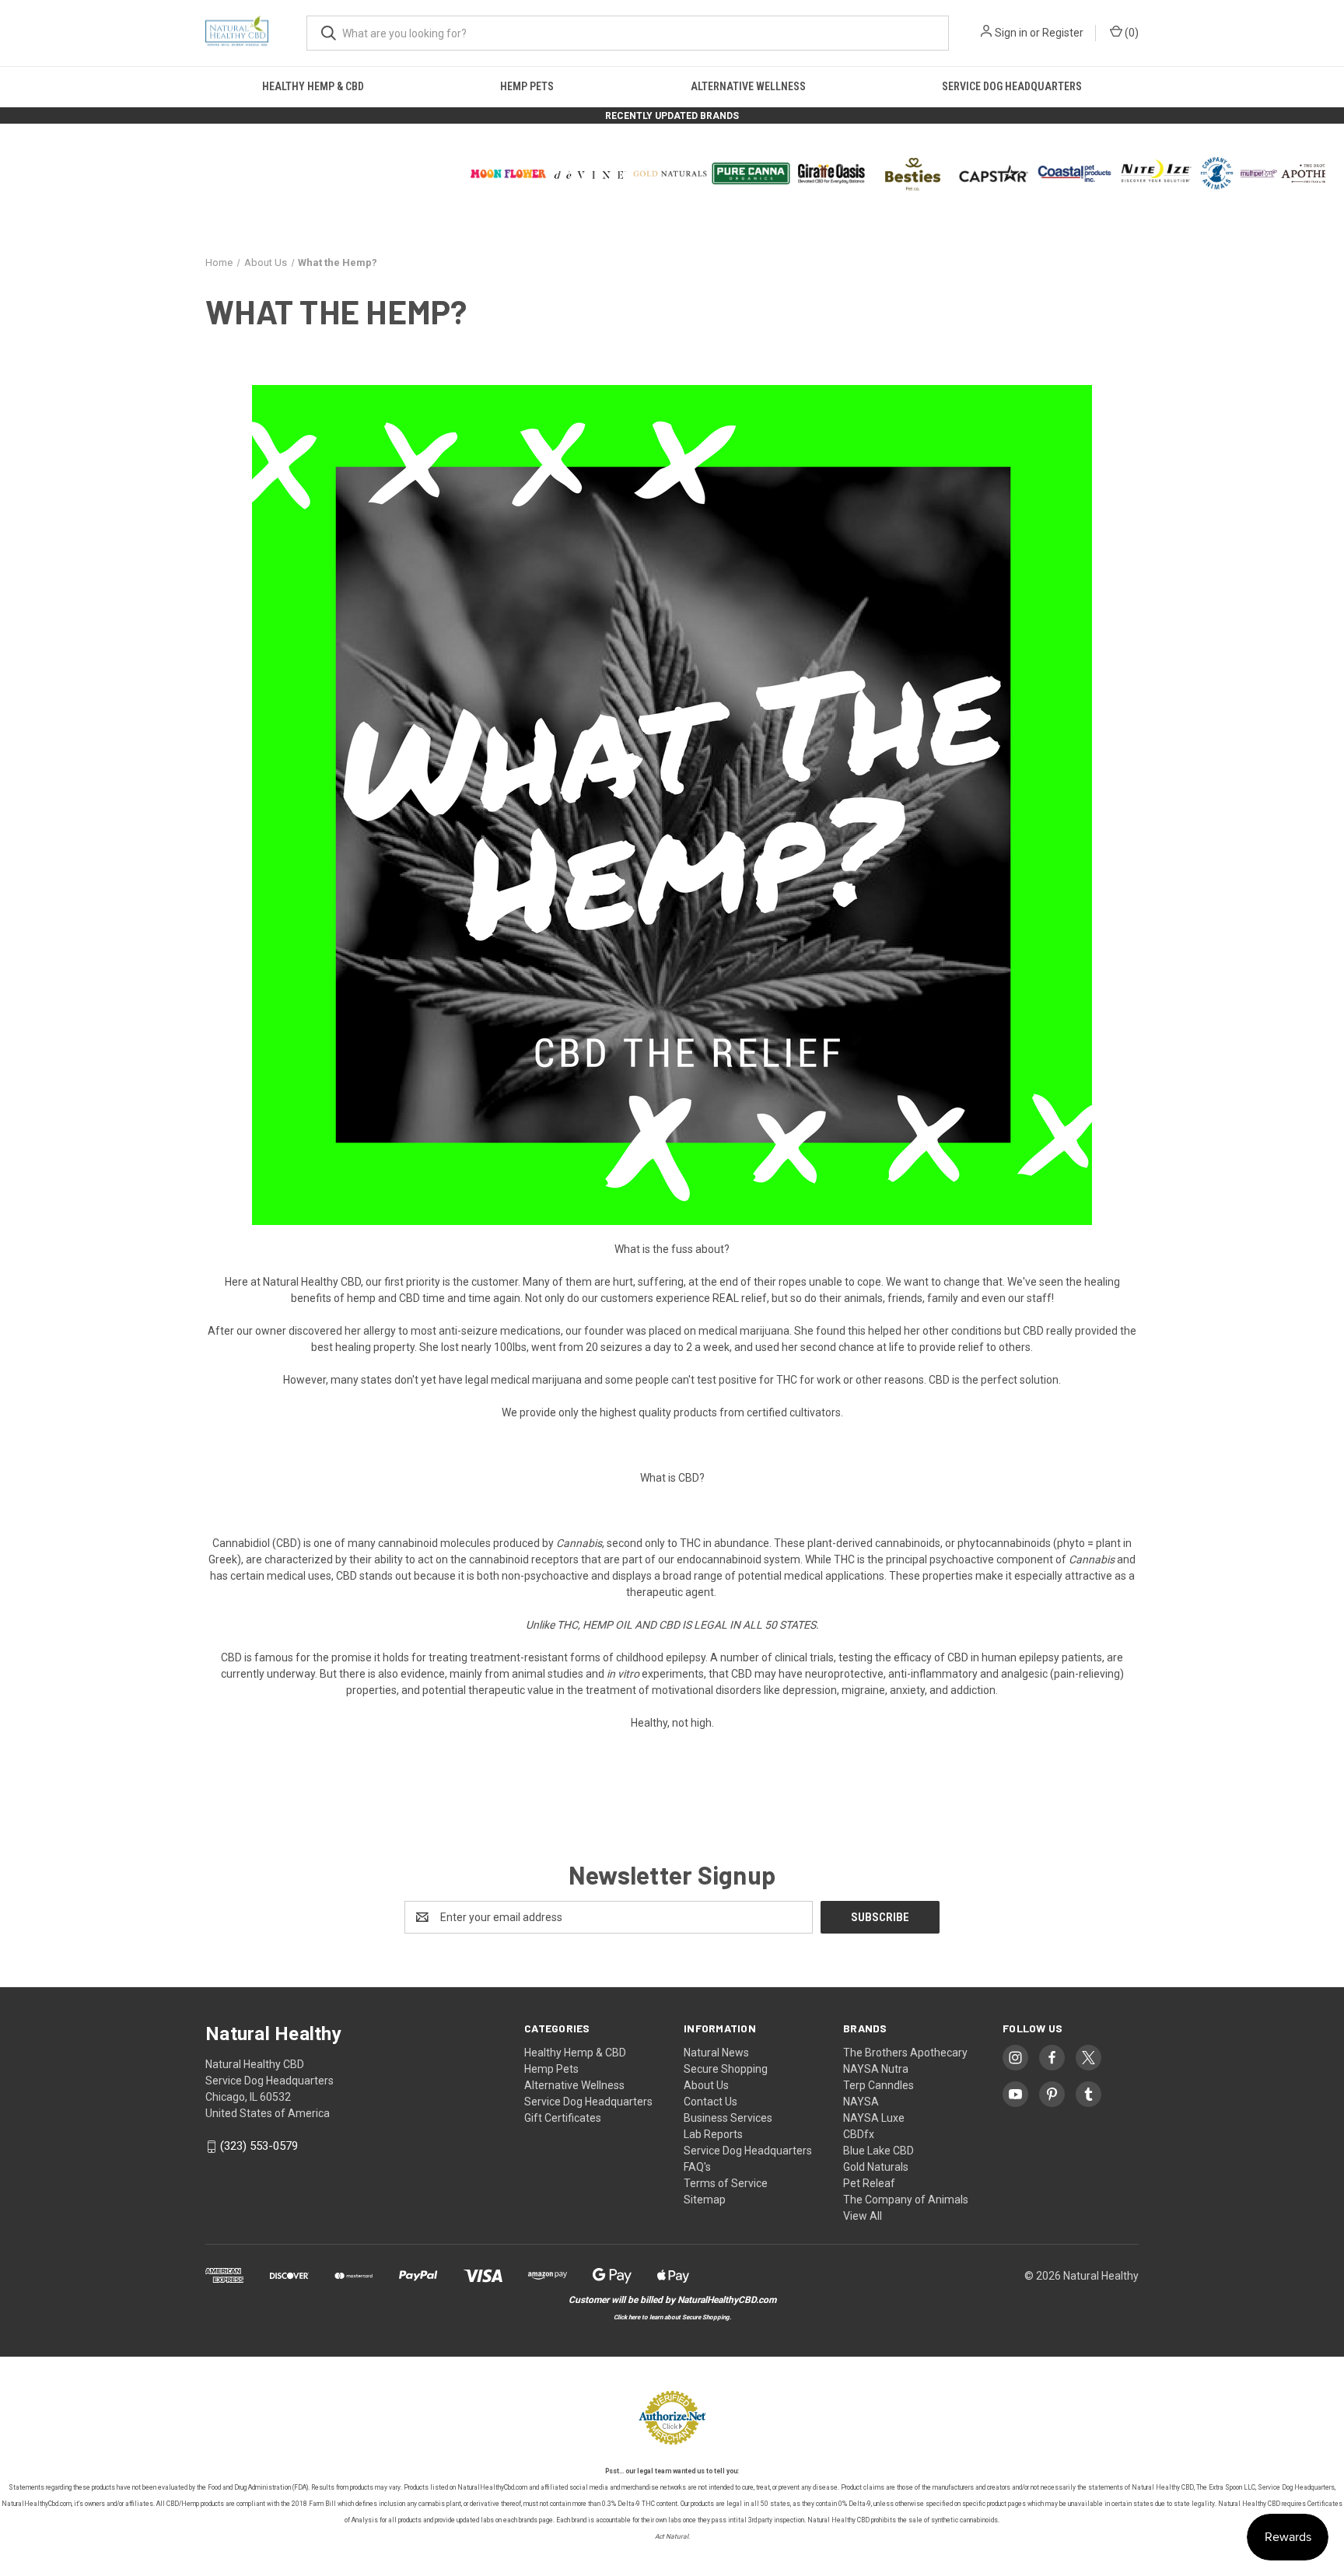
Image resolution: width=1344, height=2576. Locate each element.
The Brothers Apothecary (905, 2053)
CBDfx (859, 2134)
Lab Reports (713, 2134)
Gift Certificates (563, 2118)
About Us (706, 2085)
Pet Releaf (869, 2183)
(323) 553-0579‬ (259, 2147)
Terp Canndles (878, 2085)
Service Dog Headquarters (1012, 86)
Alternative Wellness (748, 86)
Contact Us (710, 2102)
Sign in (1011, 33)
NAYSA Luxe (874, 2118)
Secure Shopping (726, 2069)
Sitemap (705, 2200)
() (1130, 33)
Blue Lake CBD (878, 2151)
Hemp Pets (527, 86)
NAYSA (861, 2102)
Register (1063, 33)
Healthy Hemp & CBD (313, 86)
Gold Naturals (876, 2167)
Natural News (716, 2053)
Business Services (728, 2118)
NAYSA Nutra (876, 2069)
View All (863, 2216)
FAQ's (697, 2167)
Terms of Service (726, 2183)
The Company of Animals (906, 2200)
